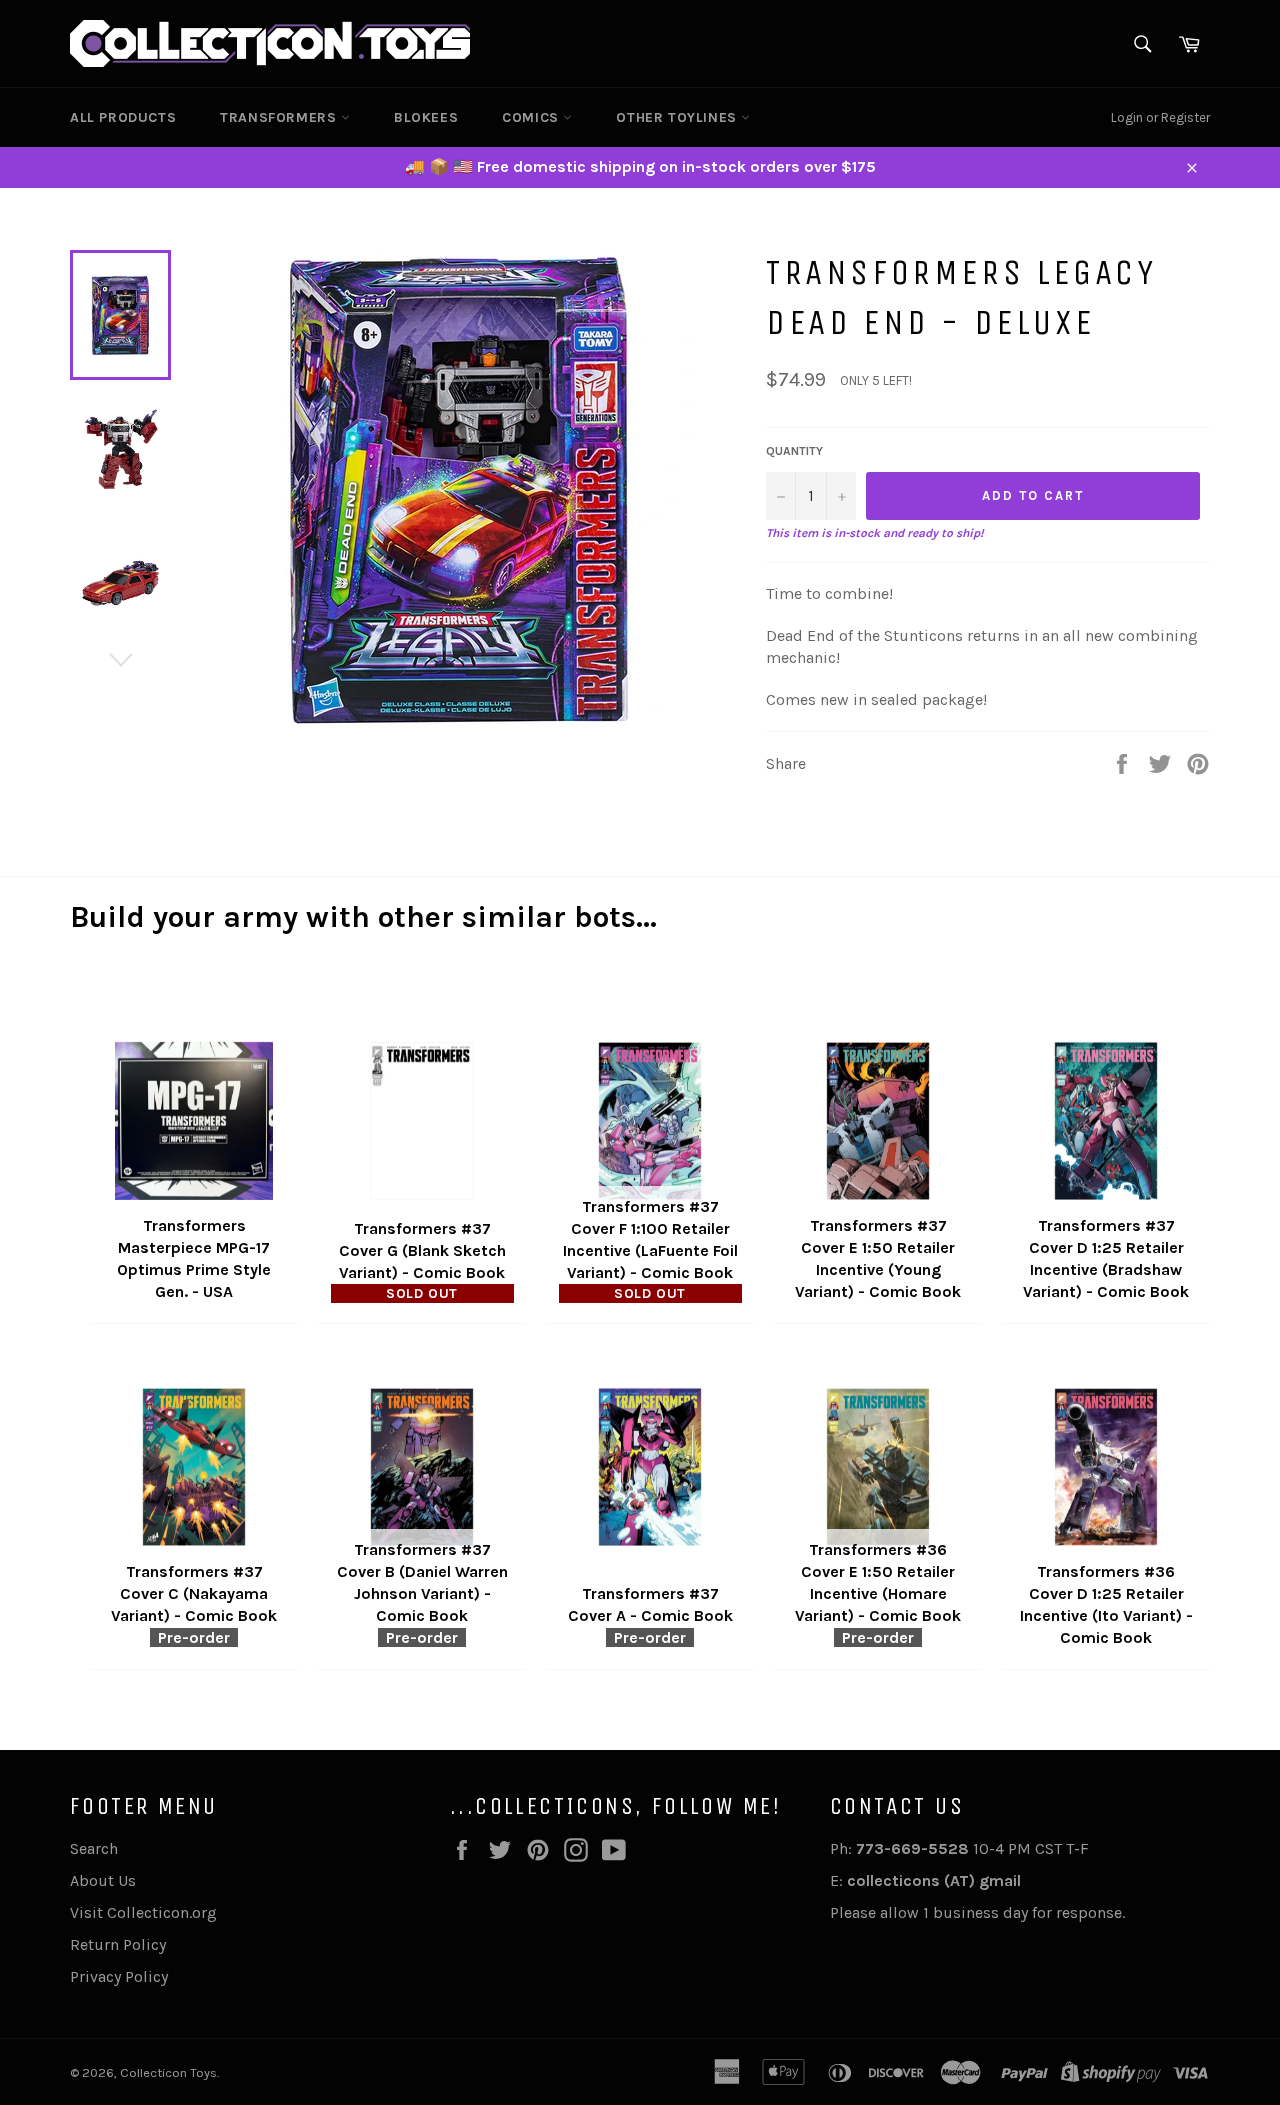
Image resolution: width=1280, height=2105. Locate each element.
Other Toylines (678, 117)
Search (94, 1848)
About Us (103, 1880)
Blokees (426, 117)
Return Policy (118, 1944)
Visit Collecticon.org (143, 1912)
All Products (123, 117)
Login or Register (1160, 117)
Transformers (280, 117)
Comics (532, 117)
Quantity (794, 451)
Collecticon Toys (168, 2072)
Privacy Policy (119, 1976)
